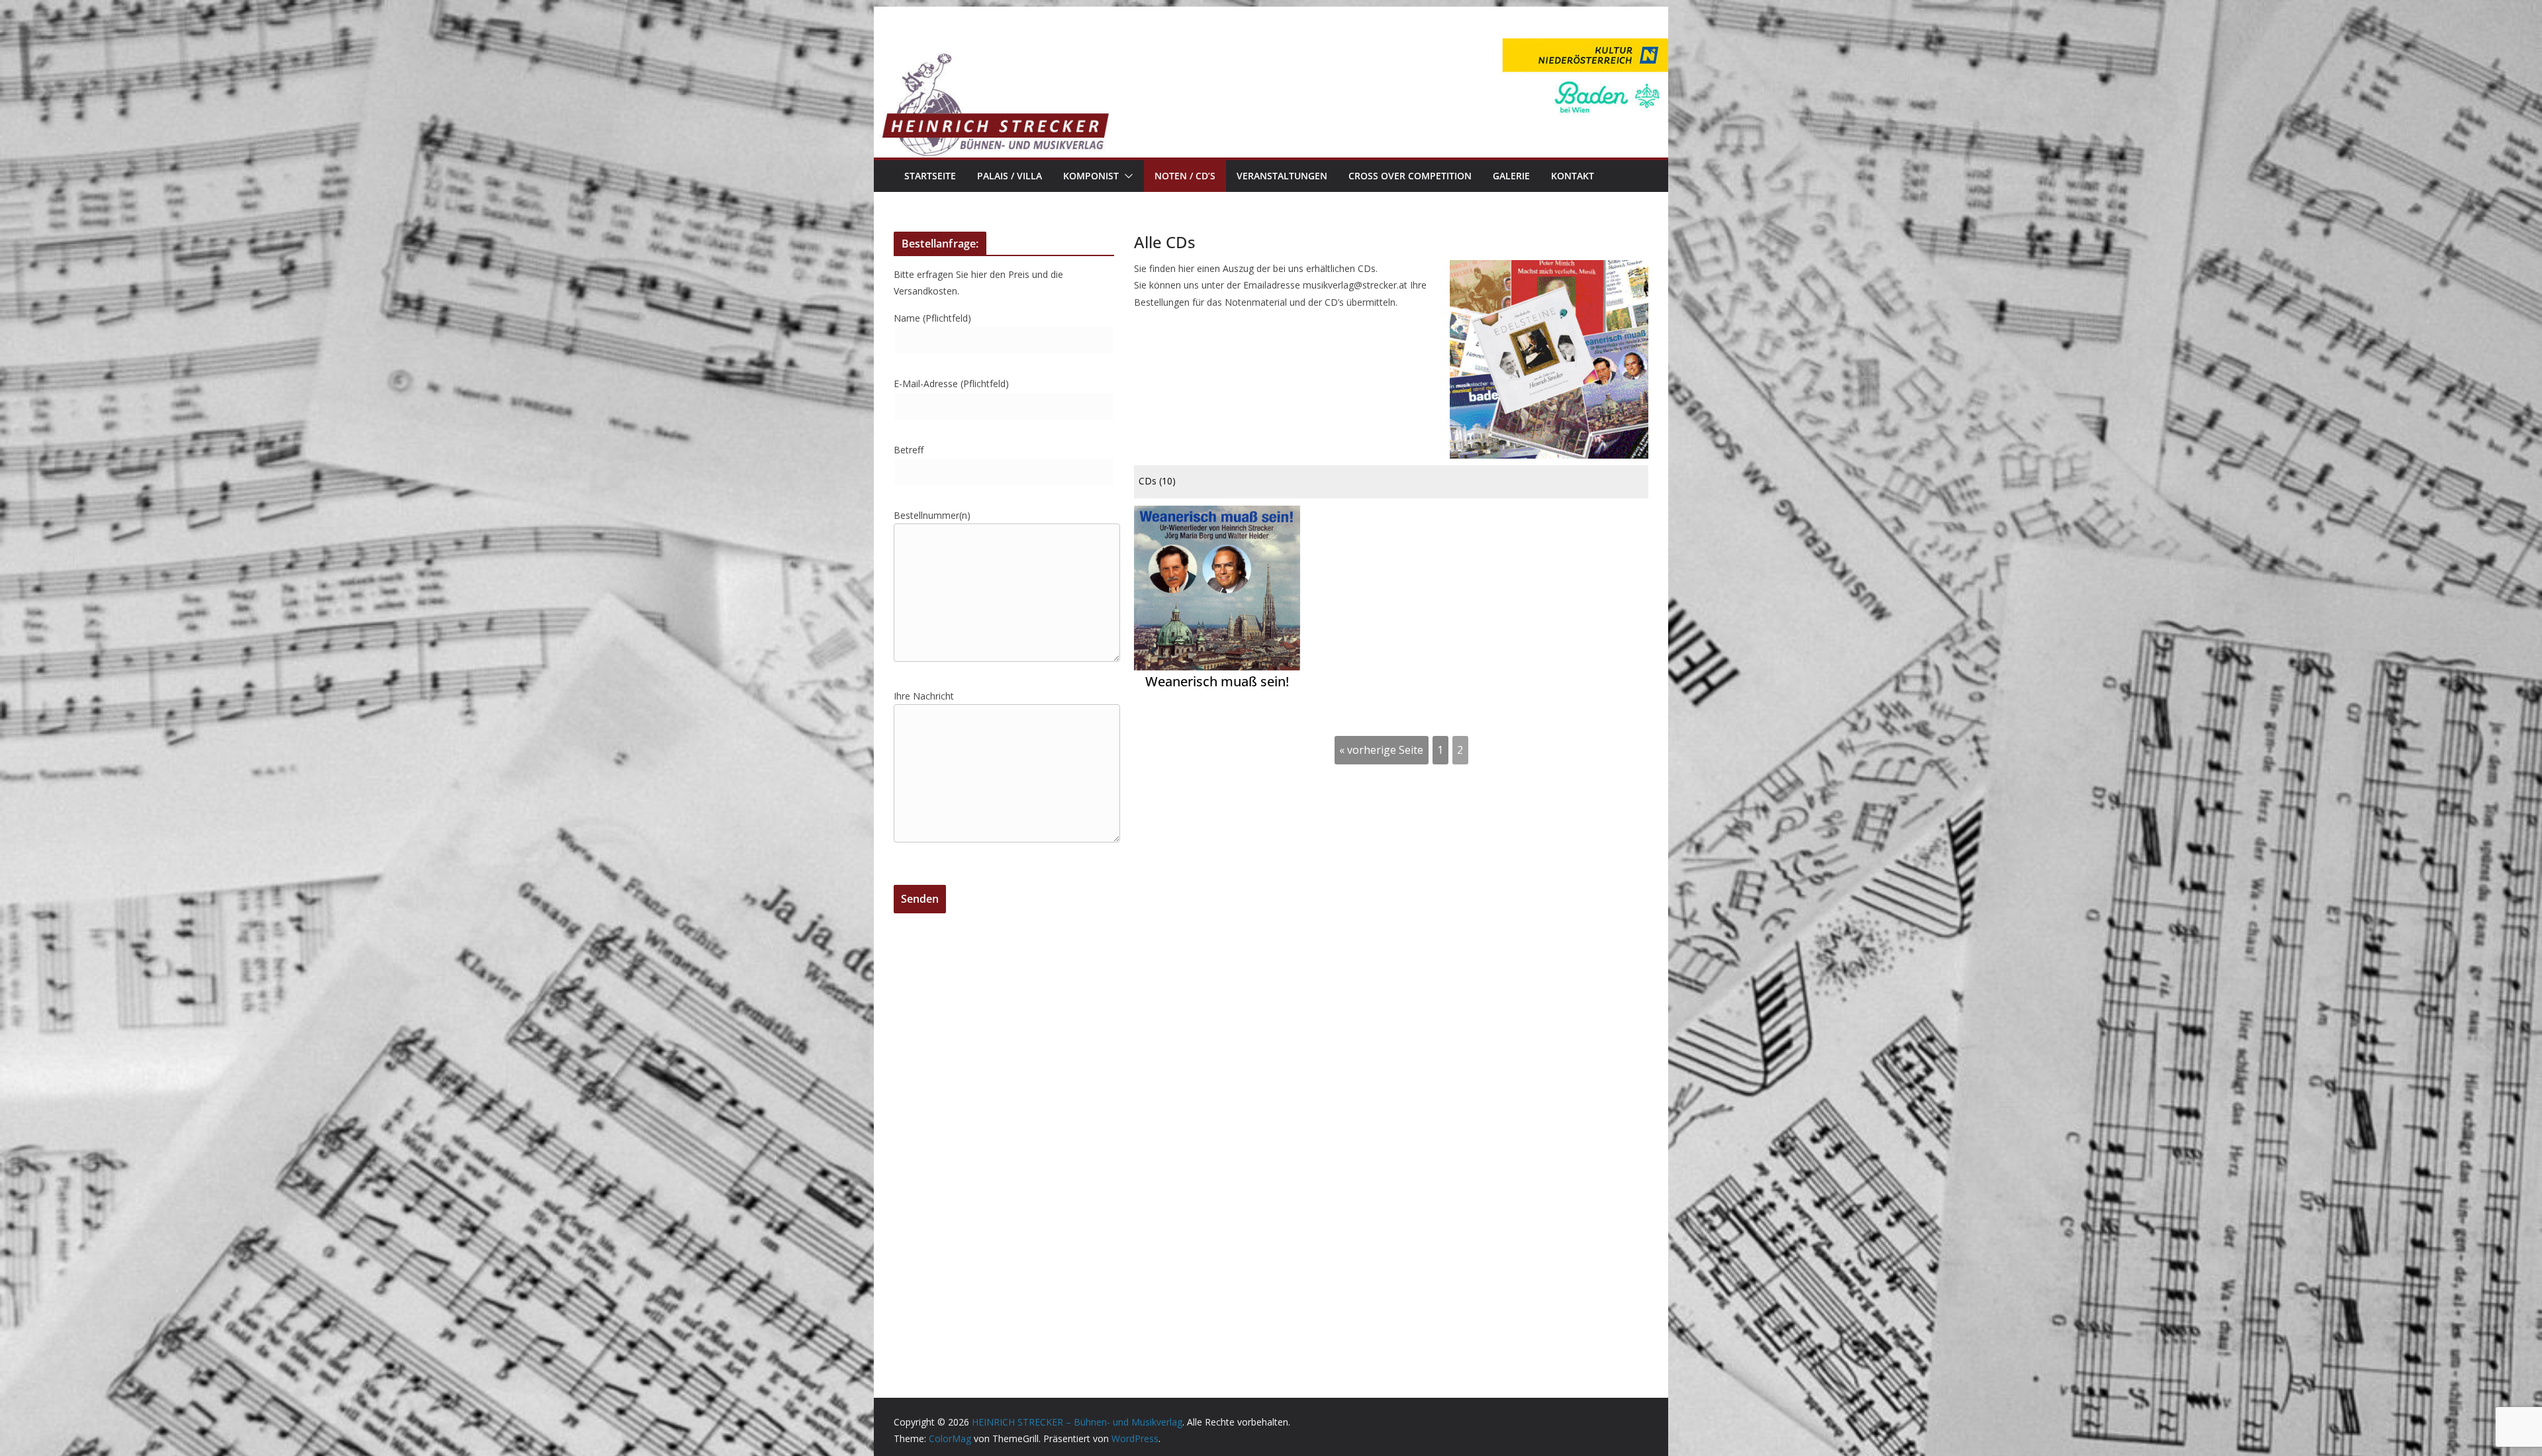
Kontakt (1573, 176)
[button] (1126, 176)
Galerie (1511, 176)
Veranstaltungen (1282, 176)
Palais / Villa (1010, 176)
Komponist (1091, 176)
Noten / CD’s (1185, 176)
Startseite (930, 176)
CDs (1157, 481)
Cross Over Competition (1410, 176)
